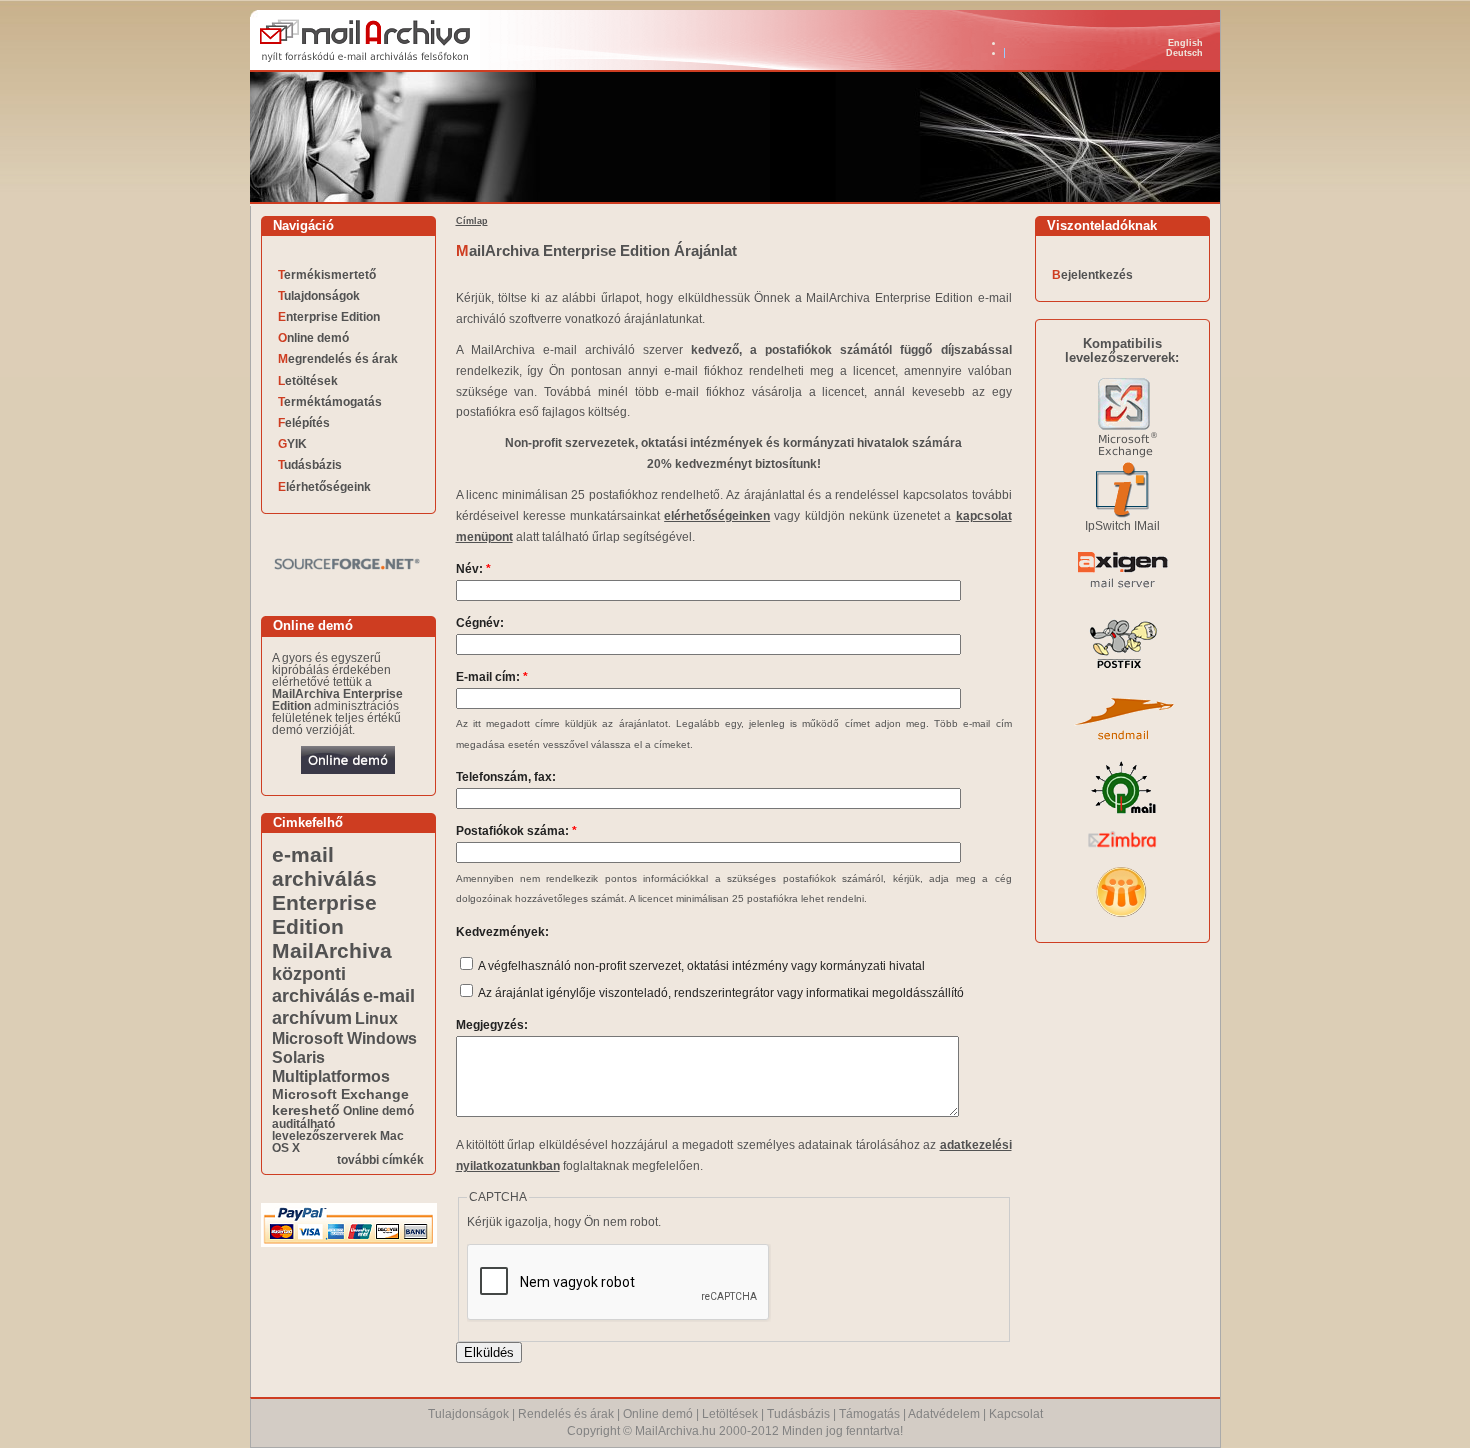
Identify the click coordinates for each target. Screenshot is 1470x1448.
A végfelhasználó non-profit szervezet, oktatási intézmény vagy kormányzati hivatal (700, 966)
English (1185, 43)
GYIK (292, 444)
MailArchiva (332, 950)
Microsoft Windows (344, 1038)
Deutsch (1184, 53)
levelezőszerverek (324, 1136)
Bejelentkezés (1092, 275)
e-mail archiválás (324, 866)
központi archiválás (316, 984)
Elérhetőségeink (324, 487)
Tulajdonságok (319, 296)
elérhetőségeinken (717, 516)
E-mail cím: (492, 677)
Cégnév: (480, 623)
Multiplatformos (331, 1076)
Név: (473, 569)
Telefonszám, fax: (506, 777)
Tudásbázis (310, 465)
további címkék (380, 1160)
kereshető (306, 1110)
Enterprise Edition (329, 317)
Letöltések (308, 381)
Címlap (472, 221)
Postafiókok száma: (516, 831)
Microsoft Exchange (340, 1094)
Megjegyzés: (492, 1025)
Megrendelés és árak (338, 359)
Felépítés (304, 423)
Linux (376, 1018)
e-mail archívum (343, 1006)
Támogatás (869, 1414)
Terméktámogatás (330, 402)
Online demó (313, 338)
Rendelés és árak (566, 1414)
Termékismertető (327, 275)
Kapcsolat (1016, 1414)
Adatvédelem (944, 1414)
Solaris (298, 1057)
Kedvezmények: (502, 932)
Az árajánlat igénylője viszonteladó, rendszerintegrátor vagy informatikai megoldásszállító (720, 993)
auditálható (303, 1124)
